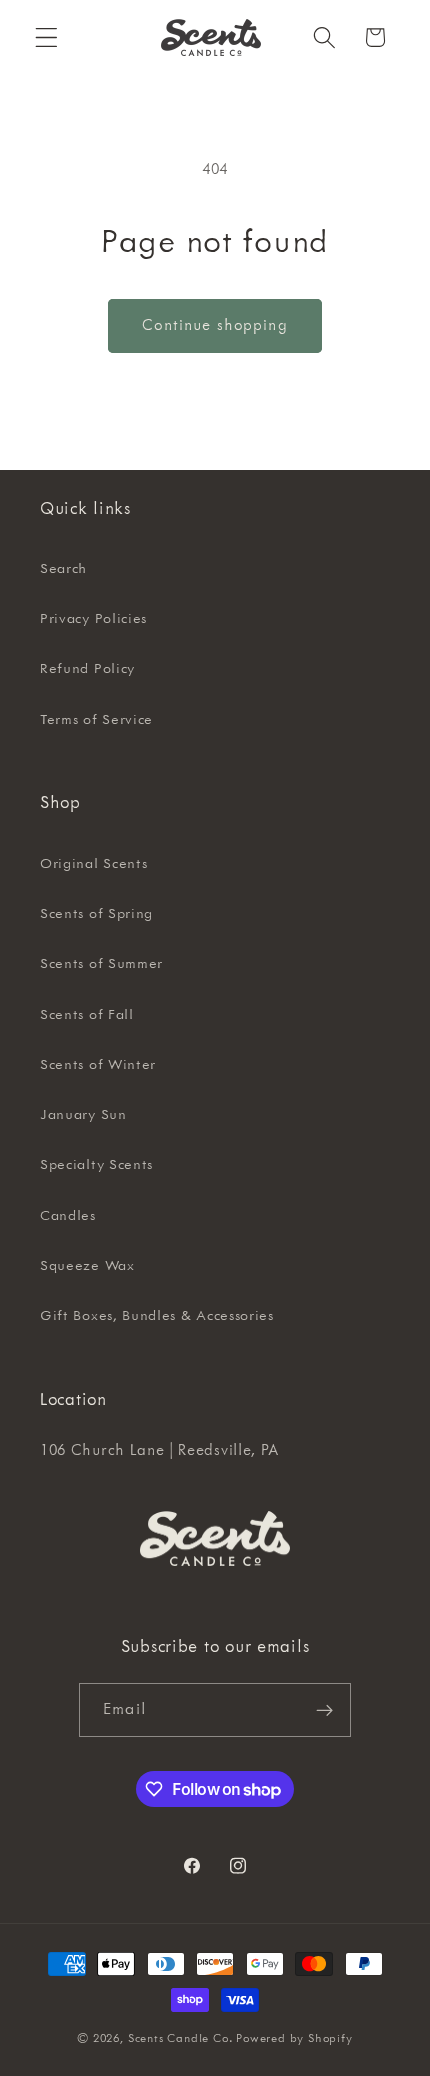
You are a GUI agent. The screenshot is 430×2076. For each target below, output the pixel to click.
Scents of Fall (87, 1015)
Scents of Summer (101, 964)
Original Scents (93, 864)
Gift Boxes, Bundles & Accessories (157, 1316)
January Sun (83, 1115)
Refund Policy (87, 669)
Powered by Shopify (294, 2038)
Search (63, 569)
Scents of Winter (98, 1065)
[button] (46, 37)
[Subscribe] (324, 1710)
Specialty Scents (96, 1165)
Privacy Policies (93, 619)
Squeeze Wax (87, 1266)
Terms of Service (96, 720)
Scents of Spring (96, 914)
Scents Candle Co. (180, 2038)
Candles (68, 1216)
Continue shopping (215, 325)
